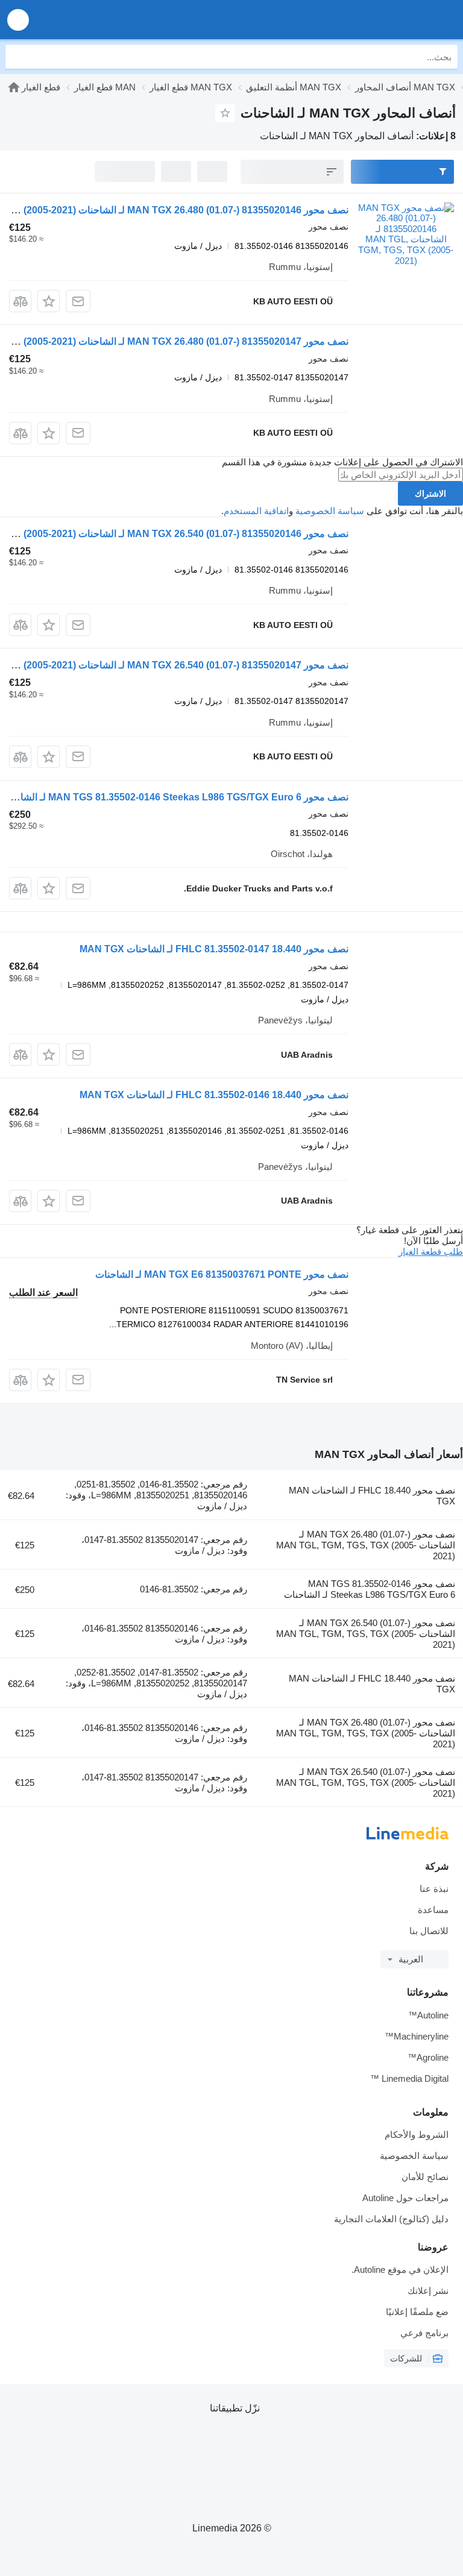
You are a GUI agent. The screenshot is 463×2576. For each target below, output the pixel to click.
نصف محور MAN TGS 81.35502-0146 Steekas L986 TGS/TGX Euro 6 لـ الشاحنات (370, 1589)
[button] (18, 20)
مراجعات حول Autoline (405, 2198)
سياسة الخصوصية (330, 511)
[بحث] (17, 57)
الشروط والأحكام (417, 2135)
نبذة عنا (434, 1889)
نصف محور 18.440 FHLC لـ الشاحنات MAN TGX (372, 1496)
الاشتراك (430, 494)
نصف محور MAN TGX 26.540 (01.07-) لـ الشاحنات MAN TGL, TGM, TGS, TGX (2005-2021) (366, 1634)
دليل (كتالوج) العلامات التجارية (391, 2219)
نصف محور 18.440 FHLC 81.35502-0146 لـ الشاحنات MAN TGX (214, 1095)
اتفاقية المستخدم (256, 511)
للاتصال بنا (429, 1931)
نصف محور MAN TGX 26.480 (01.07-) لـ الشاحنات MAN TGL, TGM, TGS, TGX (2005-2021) (366, 1545)
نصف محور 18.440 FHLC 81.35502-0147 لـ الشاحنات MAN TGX (214, 949)
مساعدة (433, 1910)
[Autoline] (385, 20)
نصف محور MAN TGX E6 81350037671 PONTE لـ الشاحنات (222, 1274)
